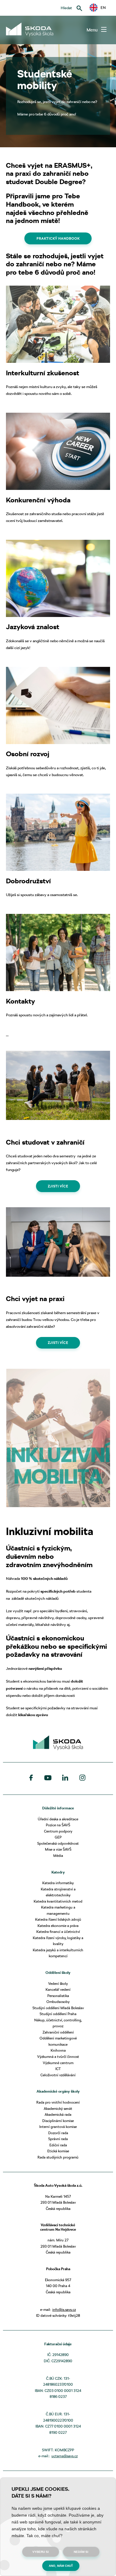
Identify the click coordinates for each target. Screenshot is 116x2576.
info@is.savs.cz (64, 2310)
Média (58, 1856)
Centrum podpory (58, 1831)
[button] (98, 8)
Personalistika (58, 1996)
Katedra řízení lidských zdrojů (58, 1919)
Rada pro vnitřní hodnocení (58, 2102)
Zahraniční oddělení (58, 2032)
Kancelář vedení (58, 1989)
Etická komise (58, 2151)
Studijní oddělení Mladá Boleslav (58, 2008)
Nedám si (81, 2552)
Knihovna (58, 2050)
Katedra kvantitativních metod (58, 1901)
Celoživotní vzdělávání (58, 2075)
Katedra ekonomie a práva (58, 1926)
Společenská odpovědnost (58, 1843)
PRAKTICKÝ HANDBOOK (58, 238)
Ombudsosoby (58, 2002)
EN (101, 7)
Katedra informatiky (58, 1883)
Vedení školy (58, 1984)
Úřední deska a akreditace (58, 1819)
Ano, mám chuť (61, 2566)
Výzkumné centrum (58, 2063)
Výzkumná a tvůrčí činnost (58, 2057)
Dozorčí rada (58, 2133)
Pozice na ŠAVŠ (58, 1825)
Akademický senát (58, 2109)
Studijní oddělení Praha (58, 2014)
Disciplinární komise (58, 2121)
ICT (58, 2069)
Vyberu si (41, 2552)
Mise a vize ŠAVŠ (58, 1849)
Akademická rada (58, 2114)
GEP (58, 1837)
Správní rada (58, 2139)
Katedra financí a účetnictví (58, 1932)
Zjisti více (58, 1186)
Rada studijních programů (58, 2157)
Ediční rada (58, 2145)
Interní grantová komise (58, 2127)
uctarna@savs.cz (65, 2456)
